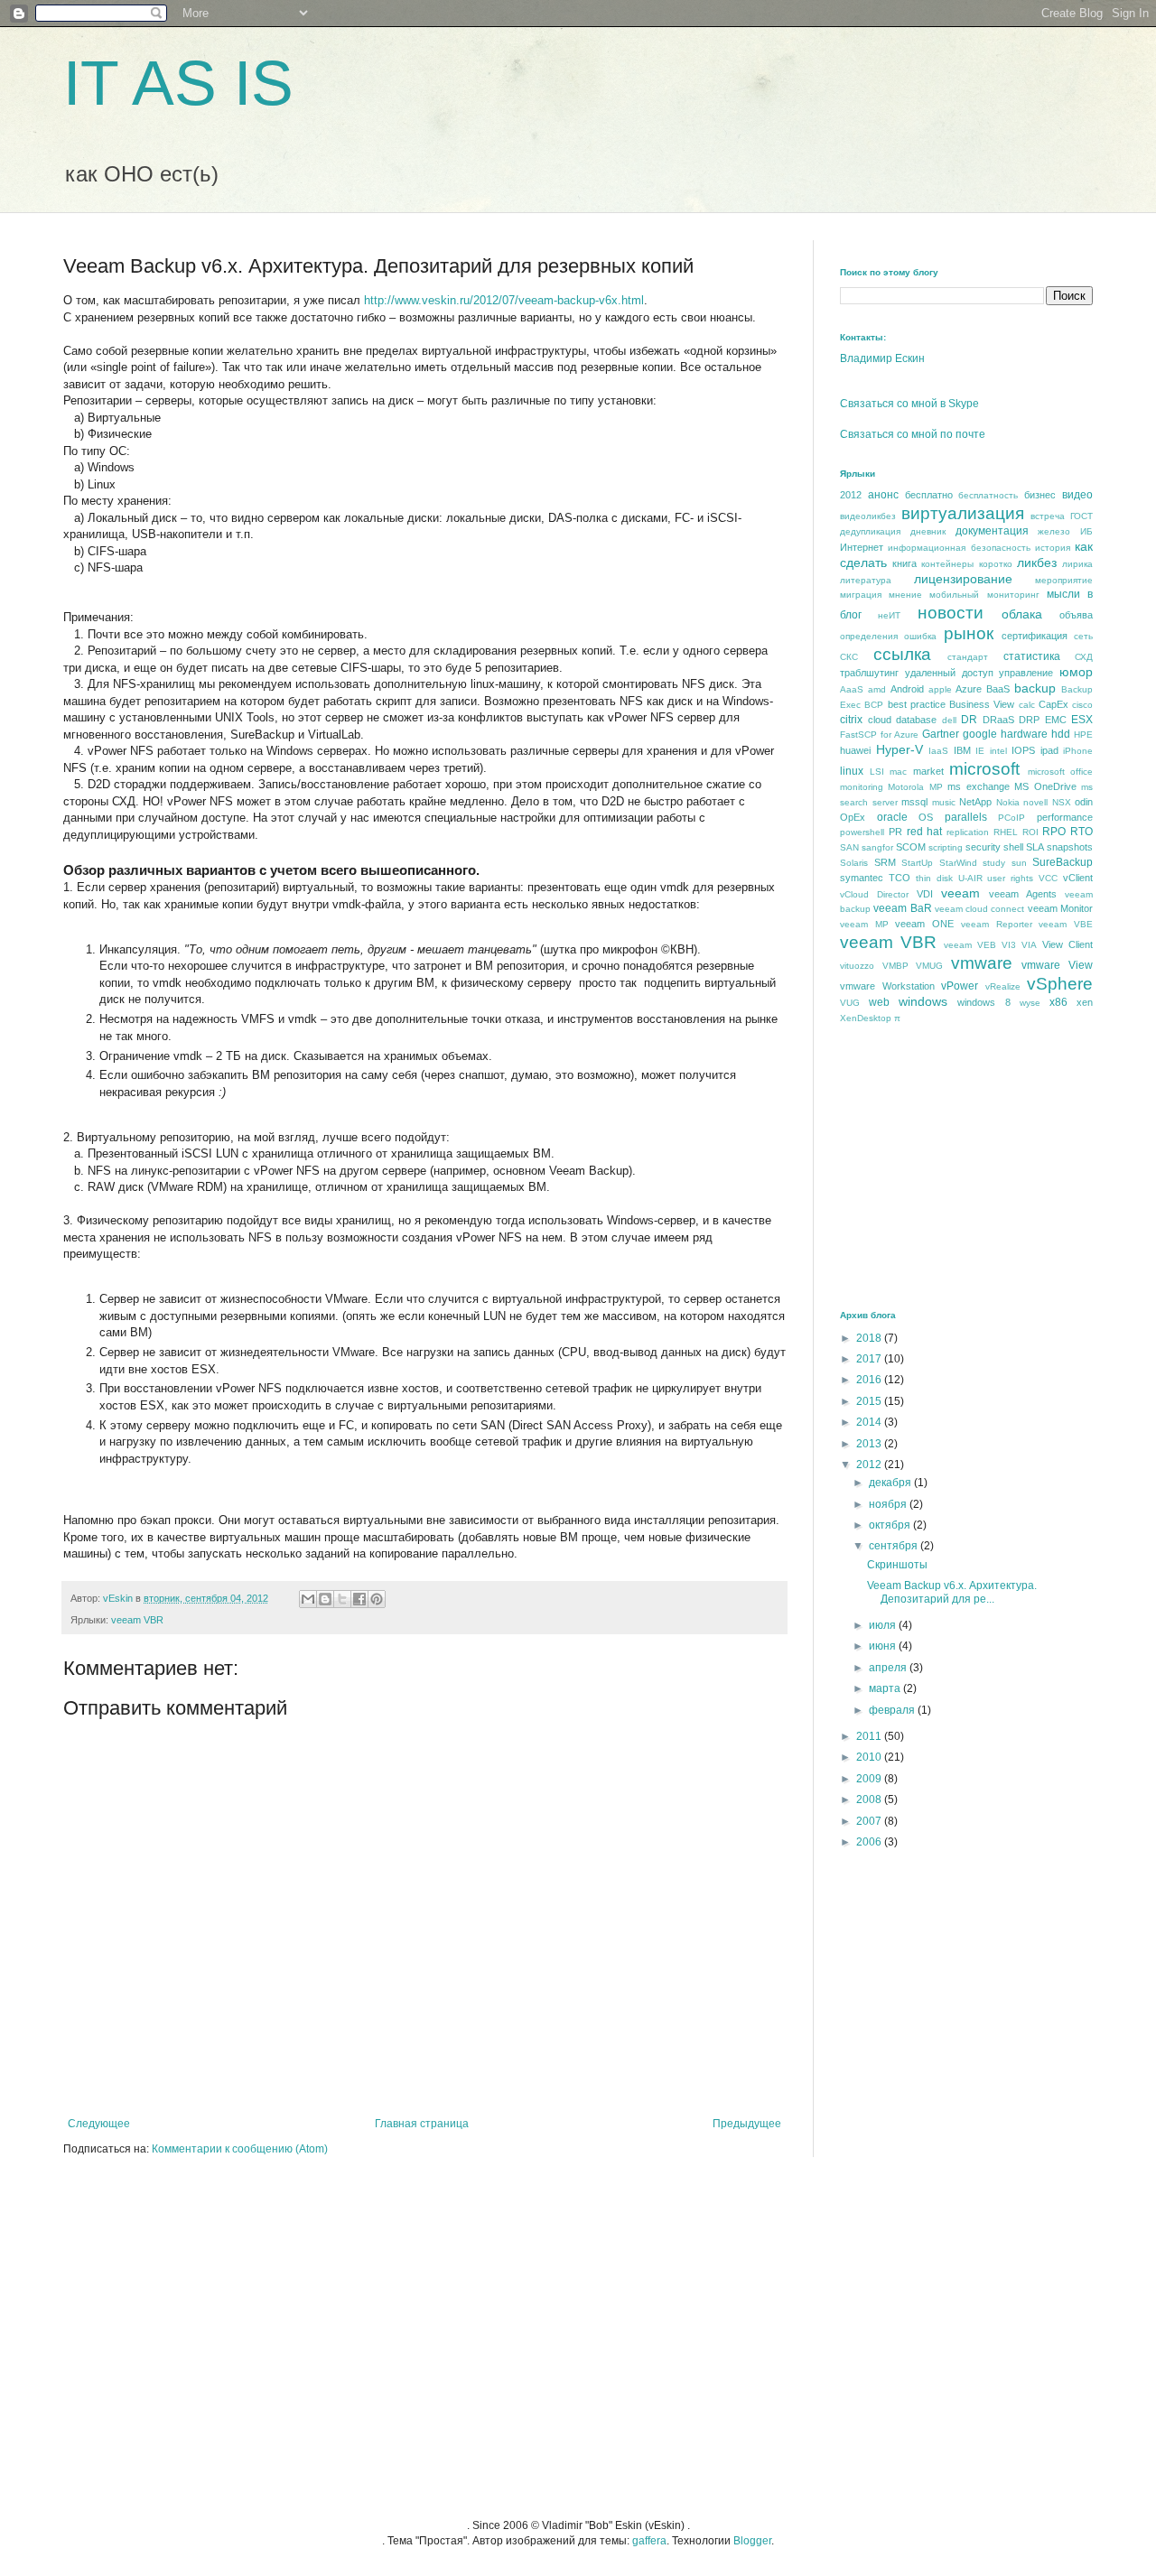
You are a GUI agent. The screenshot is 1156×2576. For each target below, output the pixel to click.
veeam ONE (924, 924)
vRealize (1003, 986)
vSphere (1060, 984)
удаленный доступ (949, 673)
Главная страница (422, 2124)
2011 (870, 1736)
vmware (982, 963)
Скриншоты (897, 1565)
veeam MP (864, 924)
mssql (914, 802)
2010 (870, 1757)
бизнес (1040, 495)
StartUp (917, 863)
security (983, 847)
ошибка (920, 636)
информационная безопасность (959, 548)
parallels (966, 817)
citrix (851, 720)
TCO (900, 878)
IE (980, 751)
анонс (883, 495)
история (1053, 548)
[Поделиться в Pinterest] (377, 1599)
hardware (1024, 734)
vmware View (1057, 965)
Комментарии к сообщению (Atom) (240, 2149)
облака (1022, 614)
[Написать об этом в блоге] (325, 1599)
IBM (962, 750)
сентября (895, 1546)
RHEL (1006, 832)
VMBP (895, 966)
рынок (969, 633)
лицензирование (963, 579)
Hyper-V (900, 749)
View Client (1067, 944)
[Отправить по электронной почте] (308, 1599)
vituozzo (857, 966)
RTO (1081, 832)
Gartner (941, 734)
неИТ (889, 615)
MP (936, 787)
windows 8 (984, 1002)
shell (1013, 847)
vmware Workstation (887, 986)
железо (1054, 531)
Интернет (862, 547)
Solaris (854, 863)
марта (886, 1688)
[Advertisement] (975, 1166)
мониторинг (1013, 595)
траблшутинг (869, 673)
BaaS (998, 689)
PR (895, 832)
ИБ (1086, 531)
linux (852, 771)
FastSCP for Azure (879, 735)
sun (1019, 863)
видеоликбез (868, 516)
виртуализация (963, 513)
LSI (877, 772)
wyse (1030, 1003)
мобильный (954, 595)
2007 (870, 1821)
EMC (1056, 720)
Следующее (99, 2124)
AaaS (852, 689)
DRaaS (998, 720)
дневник (928, 531)
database (916, 720)
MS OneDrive (1045, 786)
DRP (1029, 720)
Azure (969, 689)
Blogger (752, 2541)
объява (1076, 615)
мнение (905, 595)
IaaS (938, 751)
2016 (870, 1380)
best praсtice (917, 704)
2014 (870, 1422)
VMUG (929, 966)
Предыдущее (747, 2124)
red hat (925, 832)
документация (992, 531)
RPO (1054, 832)
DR (969, 720)
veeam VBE (1066, 924)
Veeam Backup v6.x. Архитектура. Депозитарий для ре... (952, 1592)
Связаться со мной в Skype (909, 404)
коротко (996, 564)
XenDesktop (866, 1018)
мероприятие (1064, 580)
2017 (870, 1359)
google (980, 734)
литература (866, 580)
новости (951, 613)
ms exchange (978, 786)
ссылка (902, 654)
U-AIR (970, 878)
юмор (1076, 672)
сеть (1083, 636)
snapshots (1070, 847)
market (928, 771)
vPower (960, 986)
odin (1084, 802)
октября (891, 1525)
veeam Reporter (997, 924)
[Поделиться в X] (342, 1599)
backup (1035, 688)
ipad (1049, 750)
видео (1077, 495)
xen (1085, 1002)
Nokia (1008, 802)
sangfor (877, 847)
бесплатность (988, 495)
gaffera (649, 2541)
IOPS (1023, 750)
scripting (946, 847)
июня (884, 1646)
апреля (889, 1668)
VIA (1029, 945)
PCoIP (1011, 818)
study (994, 863)
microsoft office (1061, 772)
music (944, 802)
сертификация (1035, 636)
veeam (960, 893)
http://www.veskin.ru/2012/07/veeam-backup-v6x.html (504, 300)
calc (1027, 705)
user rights (1010, 878)
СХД (1084, 657)
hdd (1061, 734)
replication (968, 832)
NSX (1062, 802)
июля (884, 1625)
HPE (1083, 735)
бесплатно (929, 495)
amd (877, 689)
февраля (893, 1710)
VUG (850, 1003)
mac (898, 772)
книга (904, 563)
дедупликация (870, 531)
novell (1035, 802)
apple (940, 689)
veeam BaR (902, 908)
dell (949, 720)
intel (998, 751)
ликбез (1037, 563)
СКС (849, 657)
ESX (1082, 720)
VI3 (1009, 945)
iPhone (1078, 751)
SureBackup (1063, 862)
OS (926, 817)
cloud (880, 720)
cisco (1082, 705)
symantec (862, 878)
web (879, 1002)
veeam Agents (1023, 894)
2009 (870, 1779)
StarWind (958, 863)
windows (923, 1001)
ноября (889, 1504)
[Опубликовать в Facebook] (359, 1599)
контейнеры (947, 564)
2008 (870, 1799)
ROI (1030, 832)
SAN (849, 847)
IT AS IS (178, 83)
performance (1065, 817)
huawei (855, 750)
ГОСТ (1081, 516)
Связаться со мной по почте (913, 434)
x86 (1058, 1002)
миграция (861, 595)
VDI (925, 894)
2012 (851, 495)
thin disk (934, 878)
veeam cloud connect (980, 909)
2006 (870, 1842)
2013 (870, 1444)
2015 (870, 1401)
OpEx (853, 817)
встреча (1048, 516)
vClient (1078, 878)
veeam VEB (970, 945)
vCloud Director (874, 894)
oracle (892, 817)
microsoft (984, 769)
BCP (874, 705)
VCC (1048, 878)
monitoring (862, 787)
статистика (1032, 656)
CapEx (1053, 704)
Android (907, 689)
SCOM (911, 847)
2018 (870, 1338)
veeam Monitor (1060, 908)
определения (869, 636)
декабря (891, 1483)
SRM (885, 862)
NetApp (975, 802)
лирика (1077, 564)
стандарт (968, 657)
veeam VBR (137, 1620)
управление (1026, 673)
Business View (982, 704)
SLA (1035, 847)
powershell (862, 832)
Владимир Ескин (882, 358)
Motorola (906, 787)
